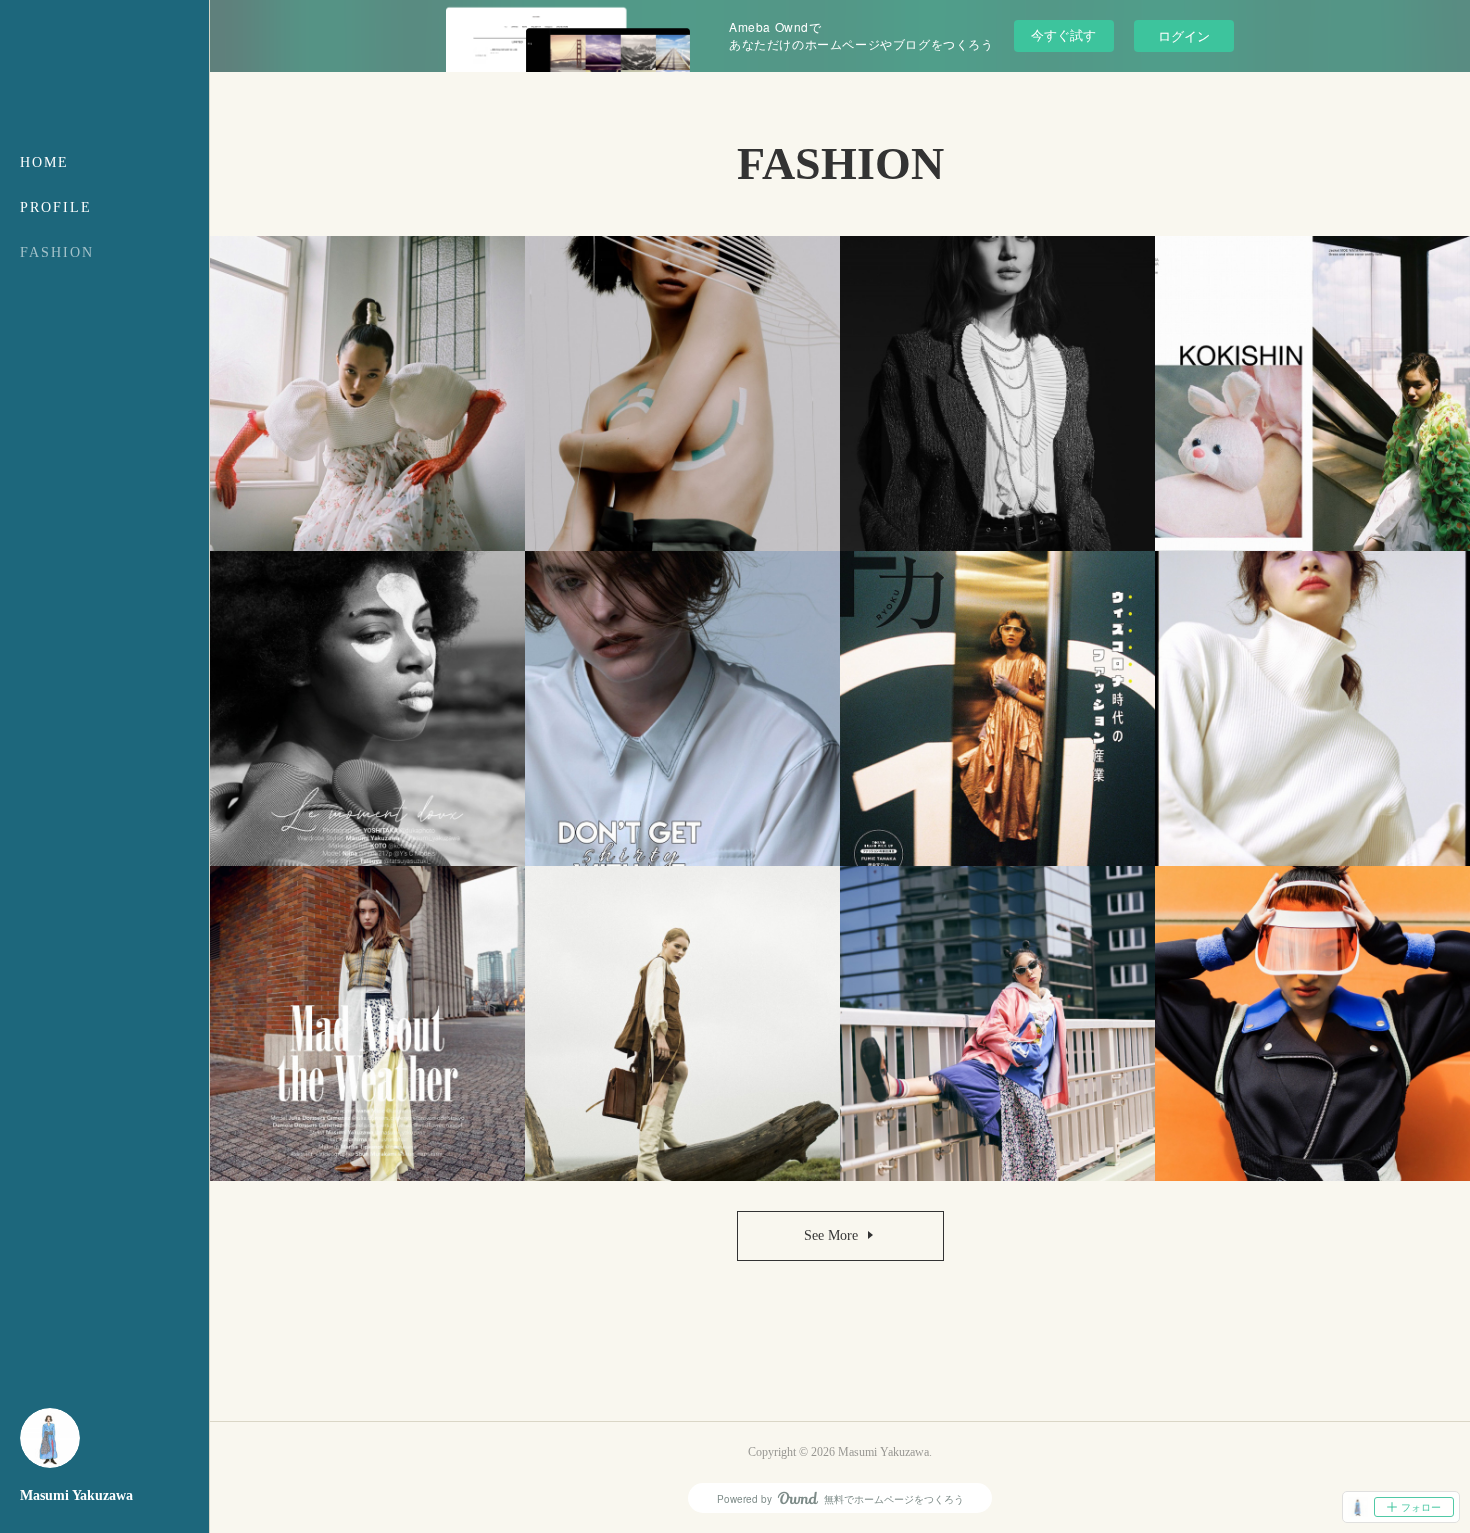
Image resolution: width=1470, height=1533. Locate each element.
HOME (44, 162)
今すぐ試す (1063, 34)
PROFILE (56, 207)
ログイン (1184, 35)
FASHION (57, 252)
